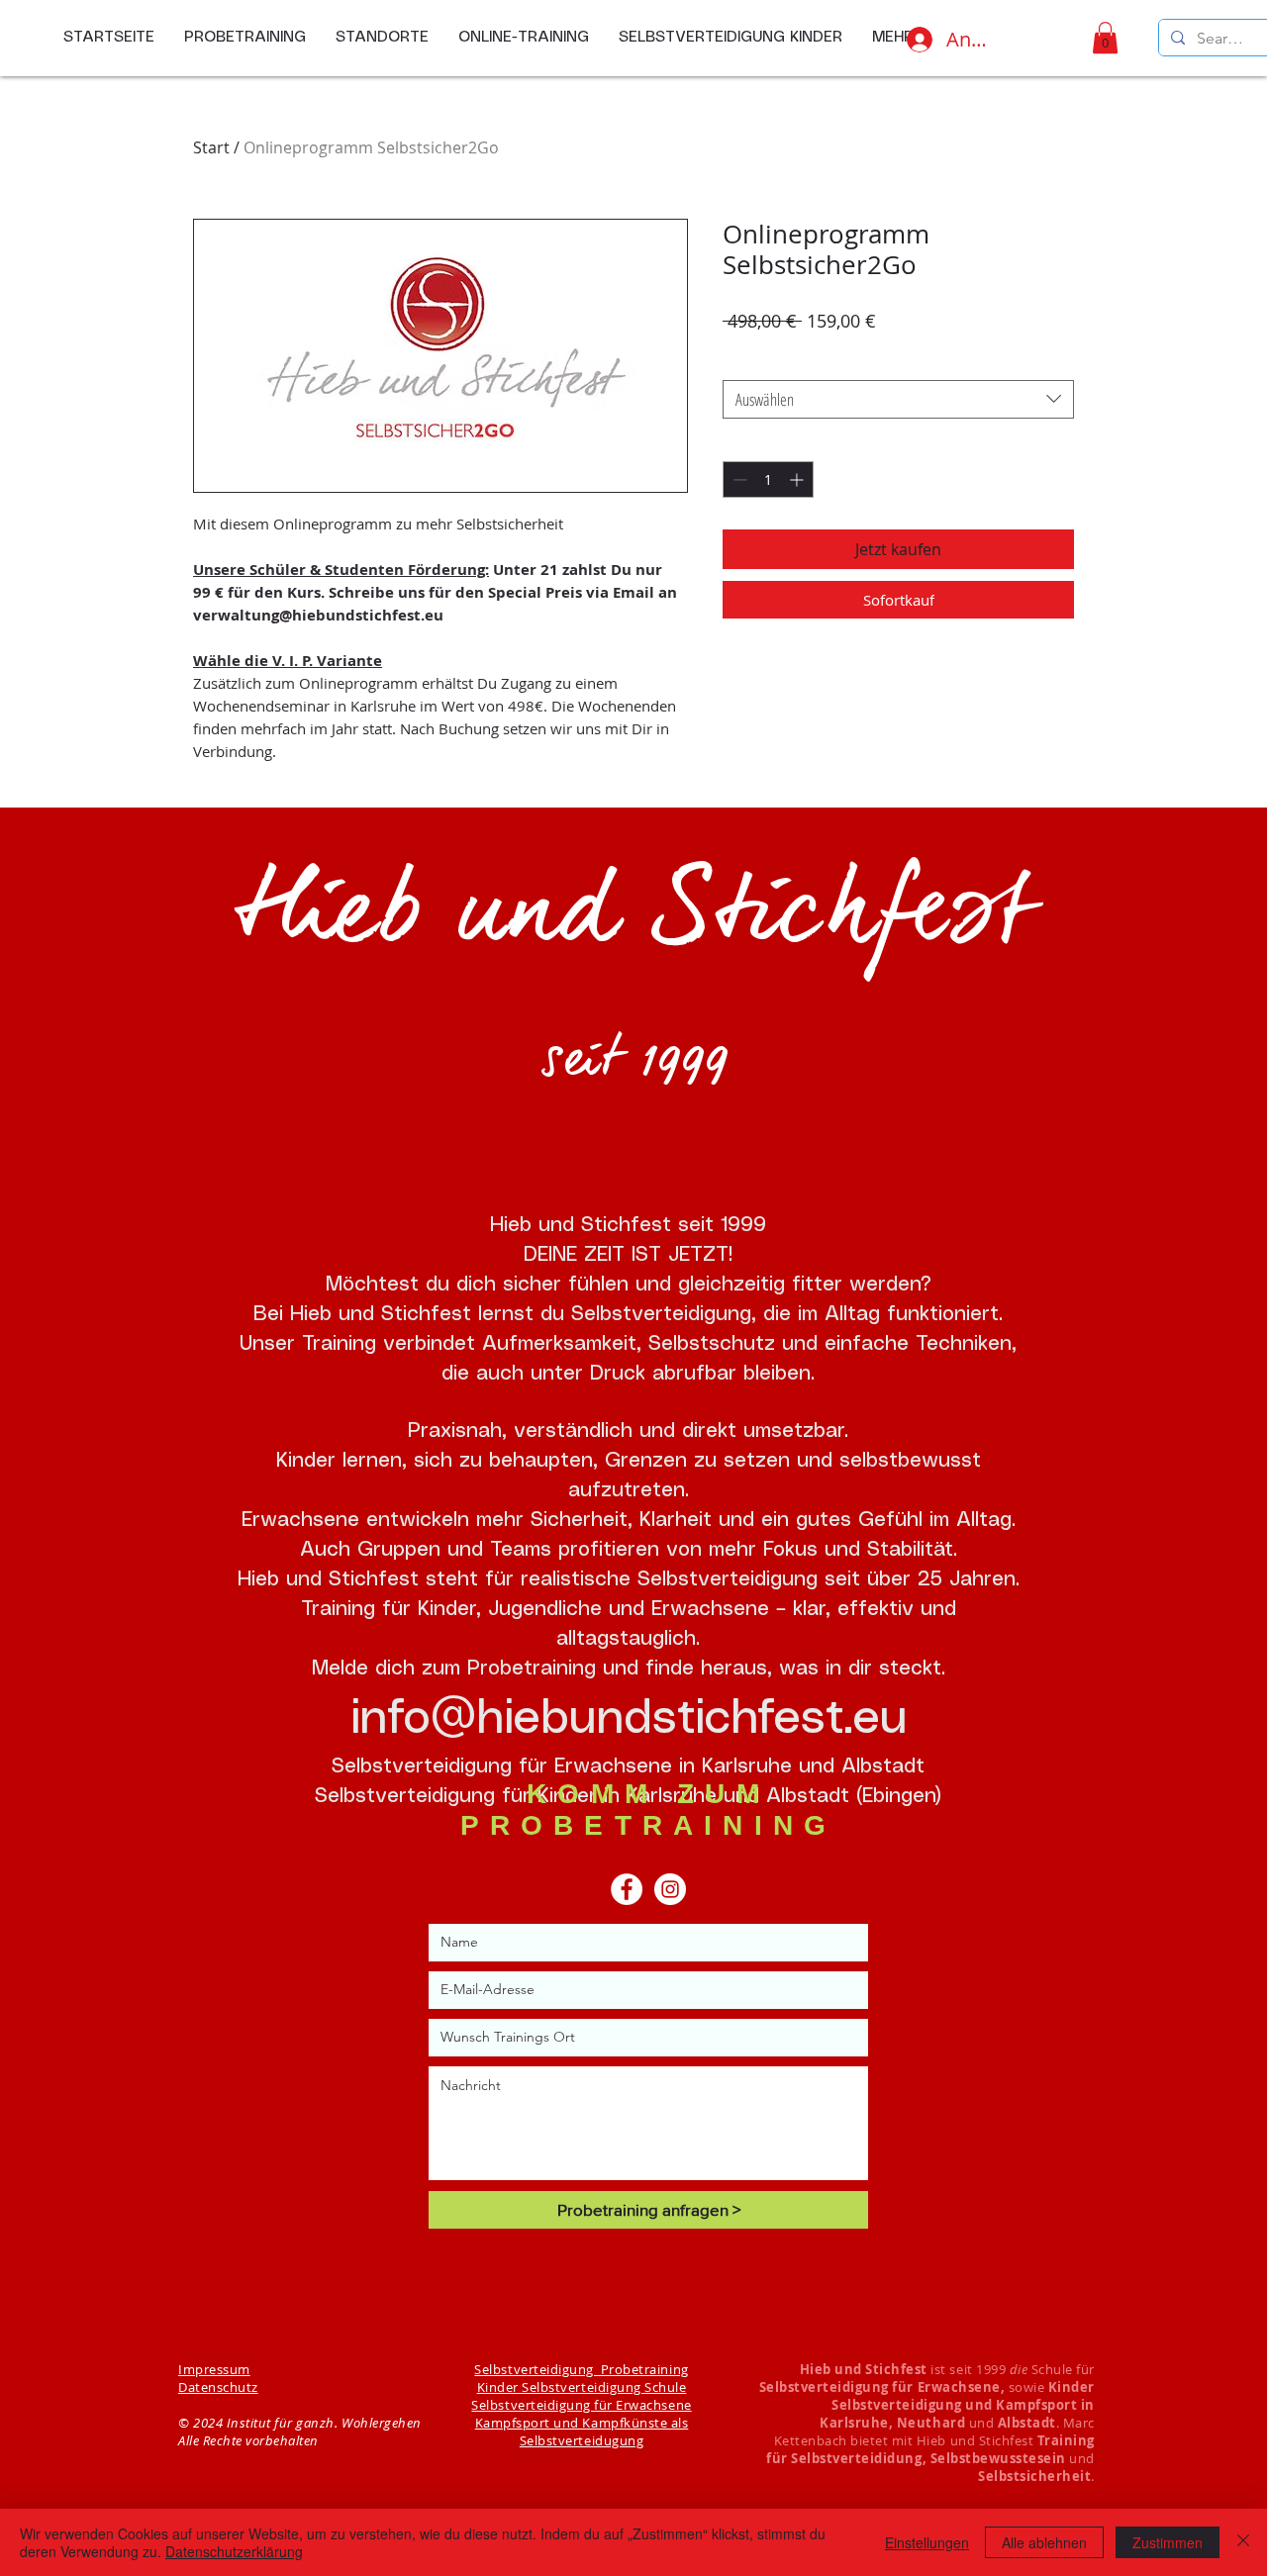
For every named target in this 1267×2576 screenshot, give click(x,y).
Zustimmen (1168, 2542)
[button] (1105, 38)
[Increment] (798, 479)
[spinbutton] (768, 479)
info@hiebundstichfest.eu (629, 1719)
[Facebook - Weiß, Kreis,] (627, 1889)
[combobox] (898, 399)
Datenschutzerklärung (234, 2551)
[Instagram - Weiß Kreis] (670, 1889)
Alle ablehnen (1044, 2542)
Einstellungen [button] (927, 2542)
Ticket (743, 362)
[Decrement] (738, 479)
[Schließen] (1243, 2542)
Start (211, 147)
